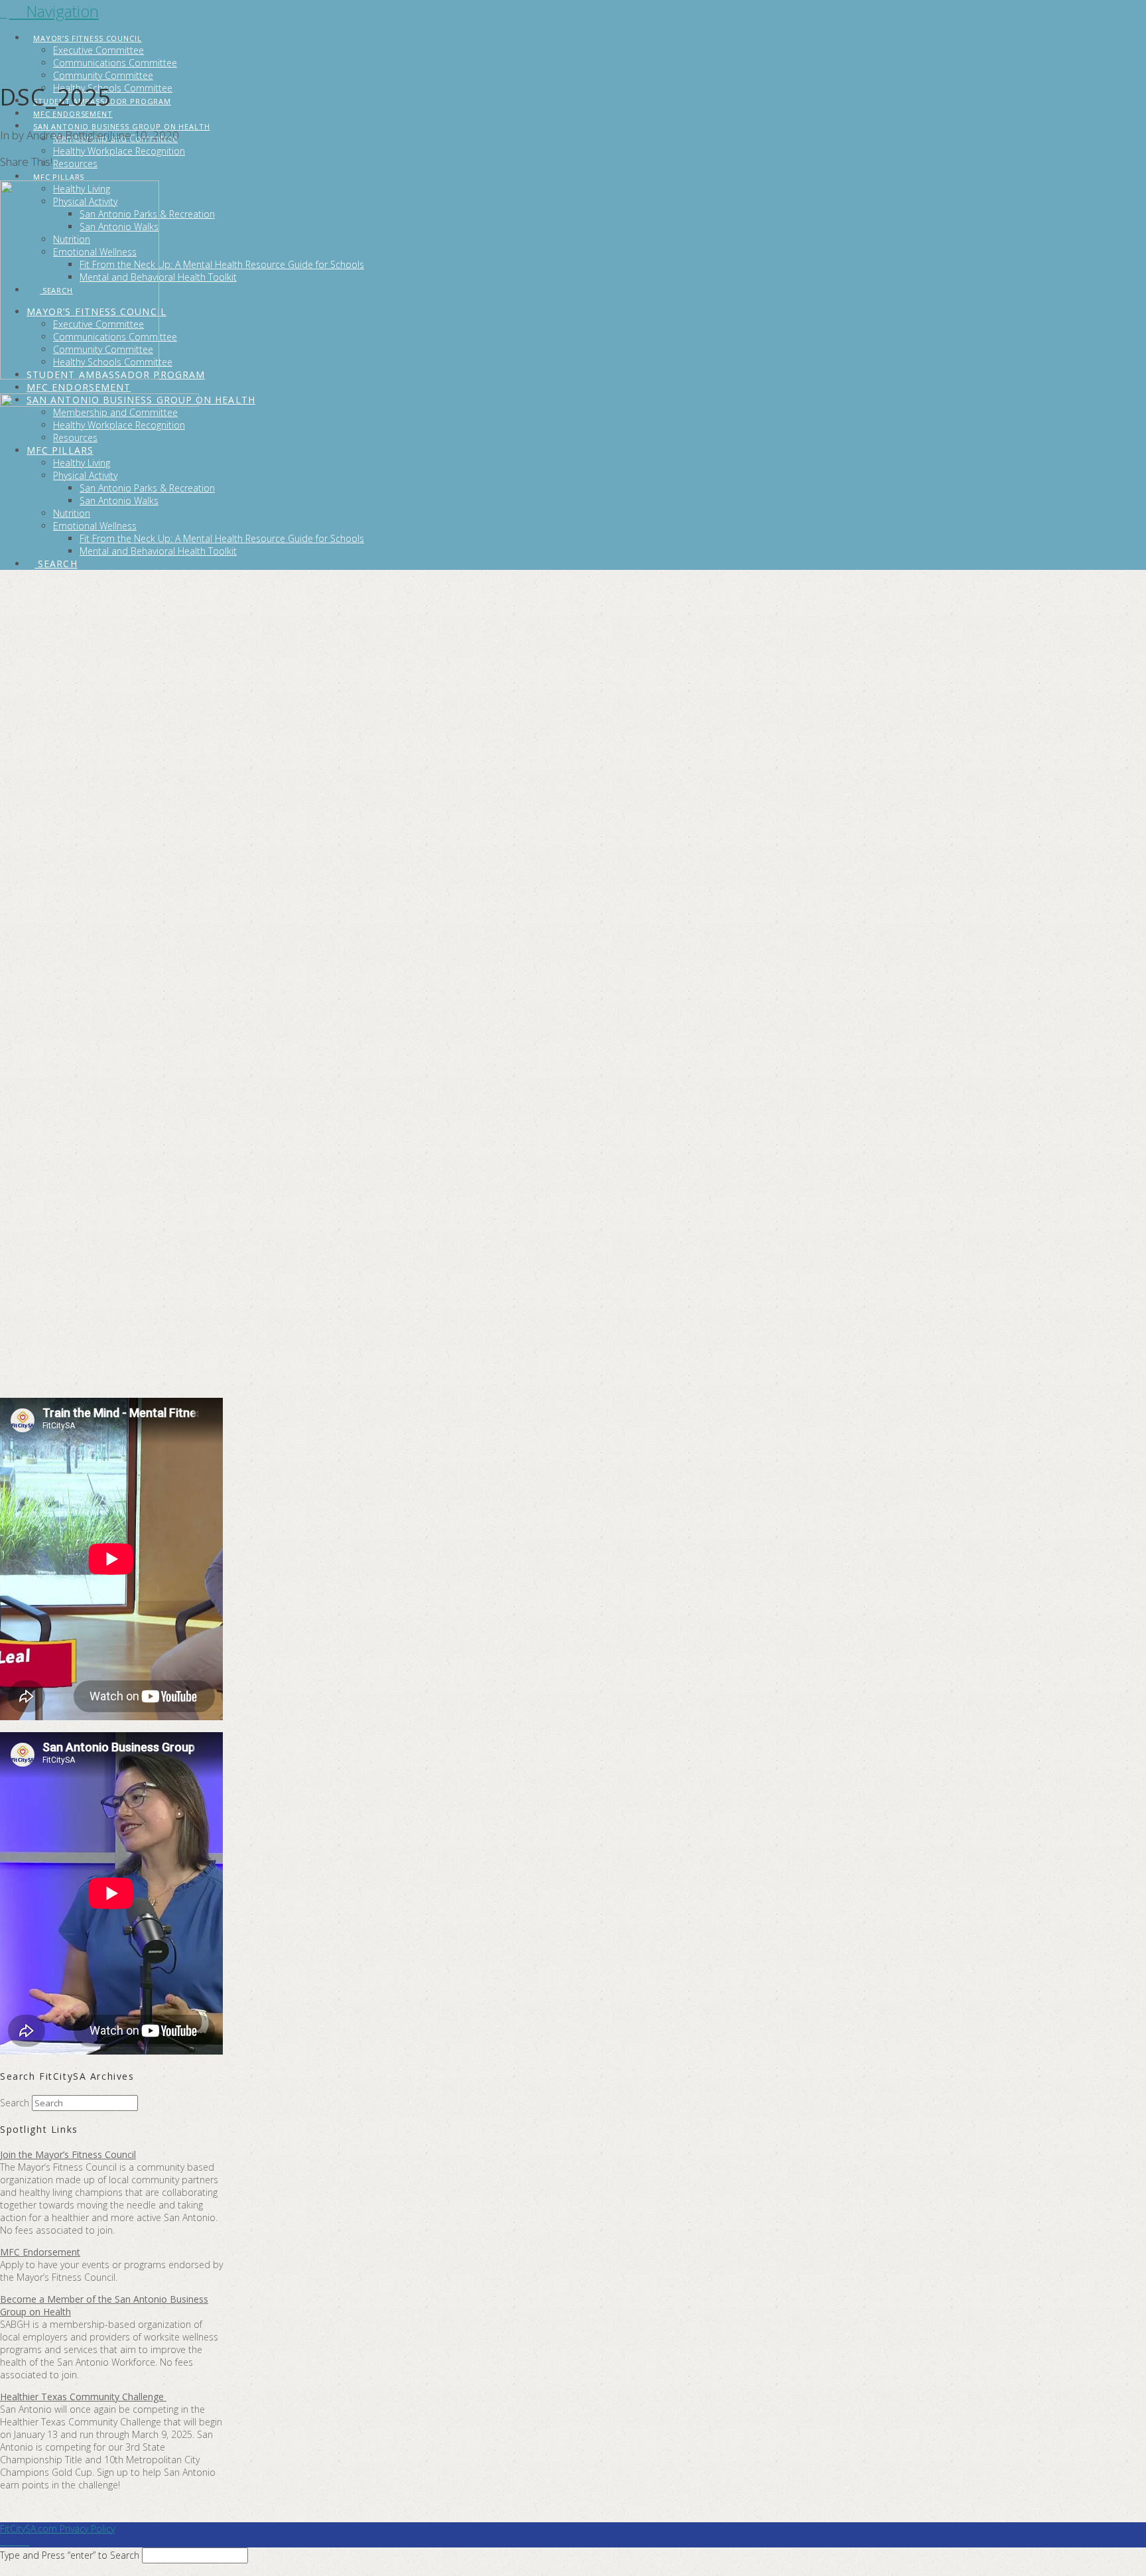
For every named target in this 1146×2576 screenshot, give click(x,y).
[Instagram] (26, 2541)
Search (15, 2103)
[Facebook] (4, 2541)
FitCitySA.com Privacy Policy (57, 2529)
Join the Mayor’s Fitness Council (68, 2154)
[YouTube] (18, 2541)
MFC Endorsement (40, 2252)
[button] (54, 11)
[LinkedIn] (11, 2541)
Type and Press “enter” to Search (70, 2555)
